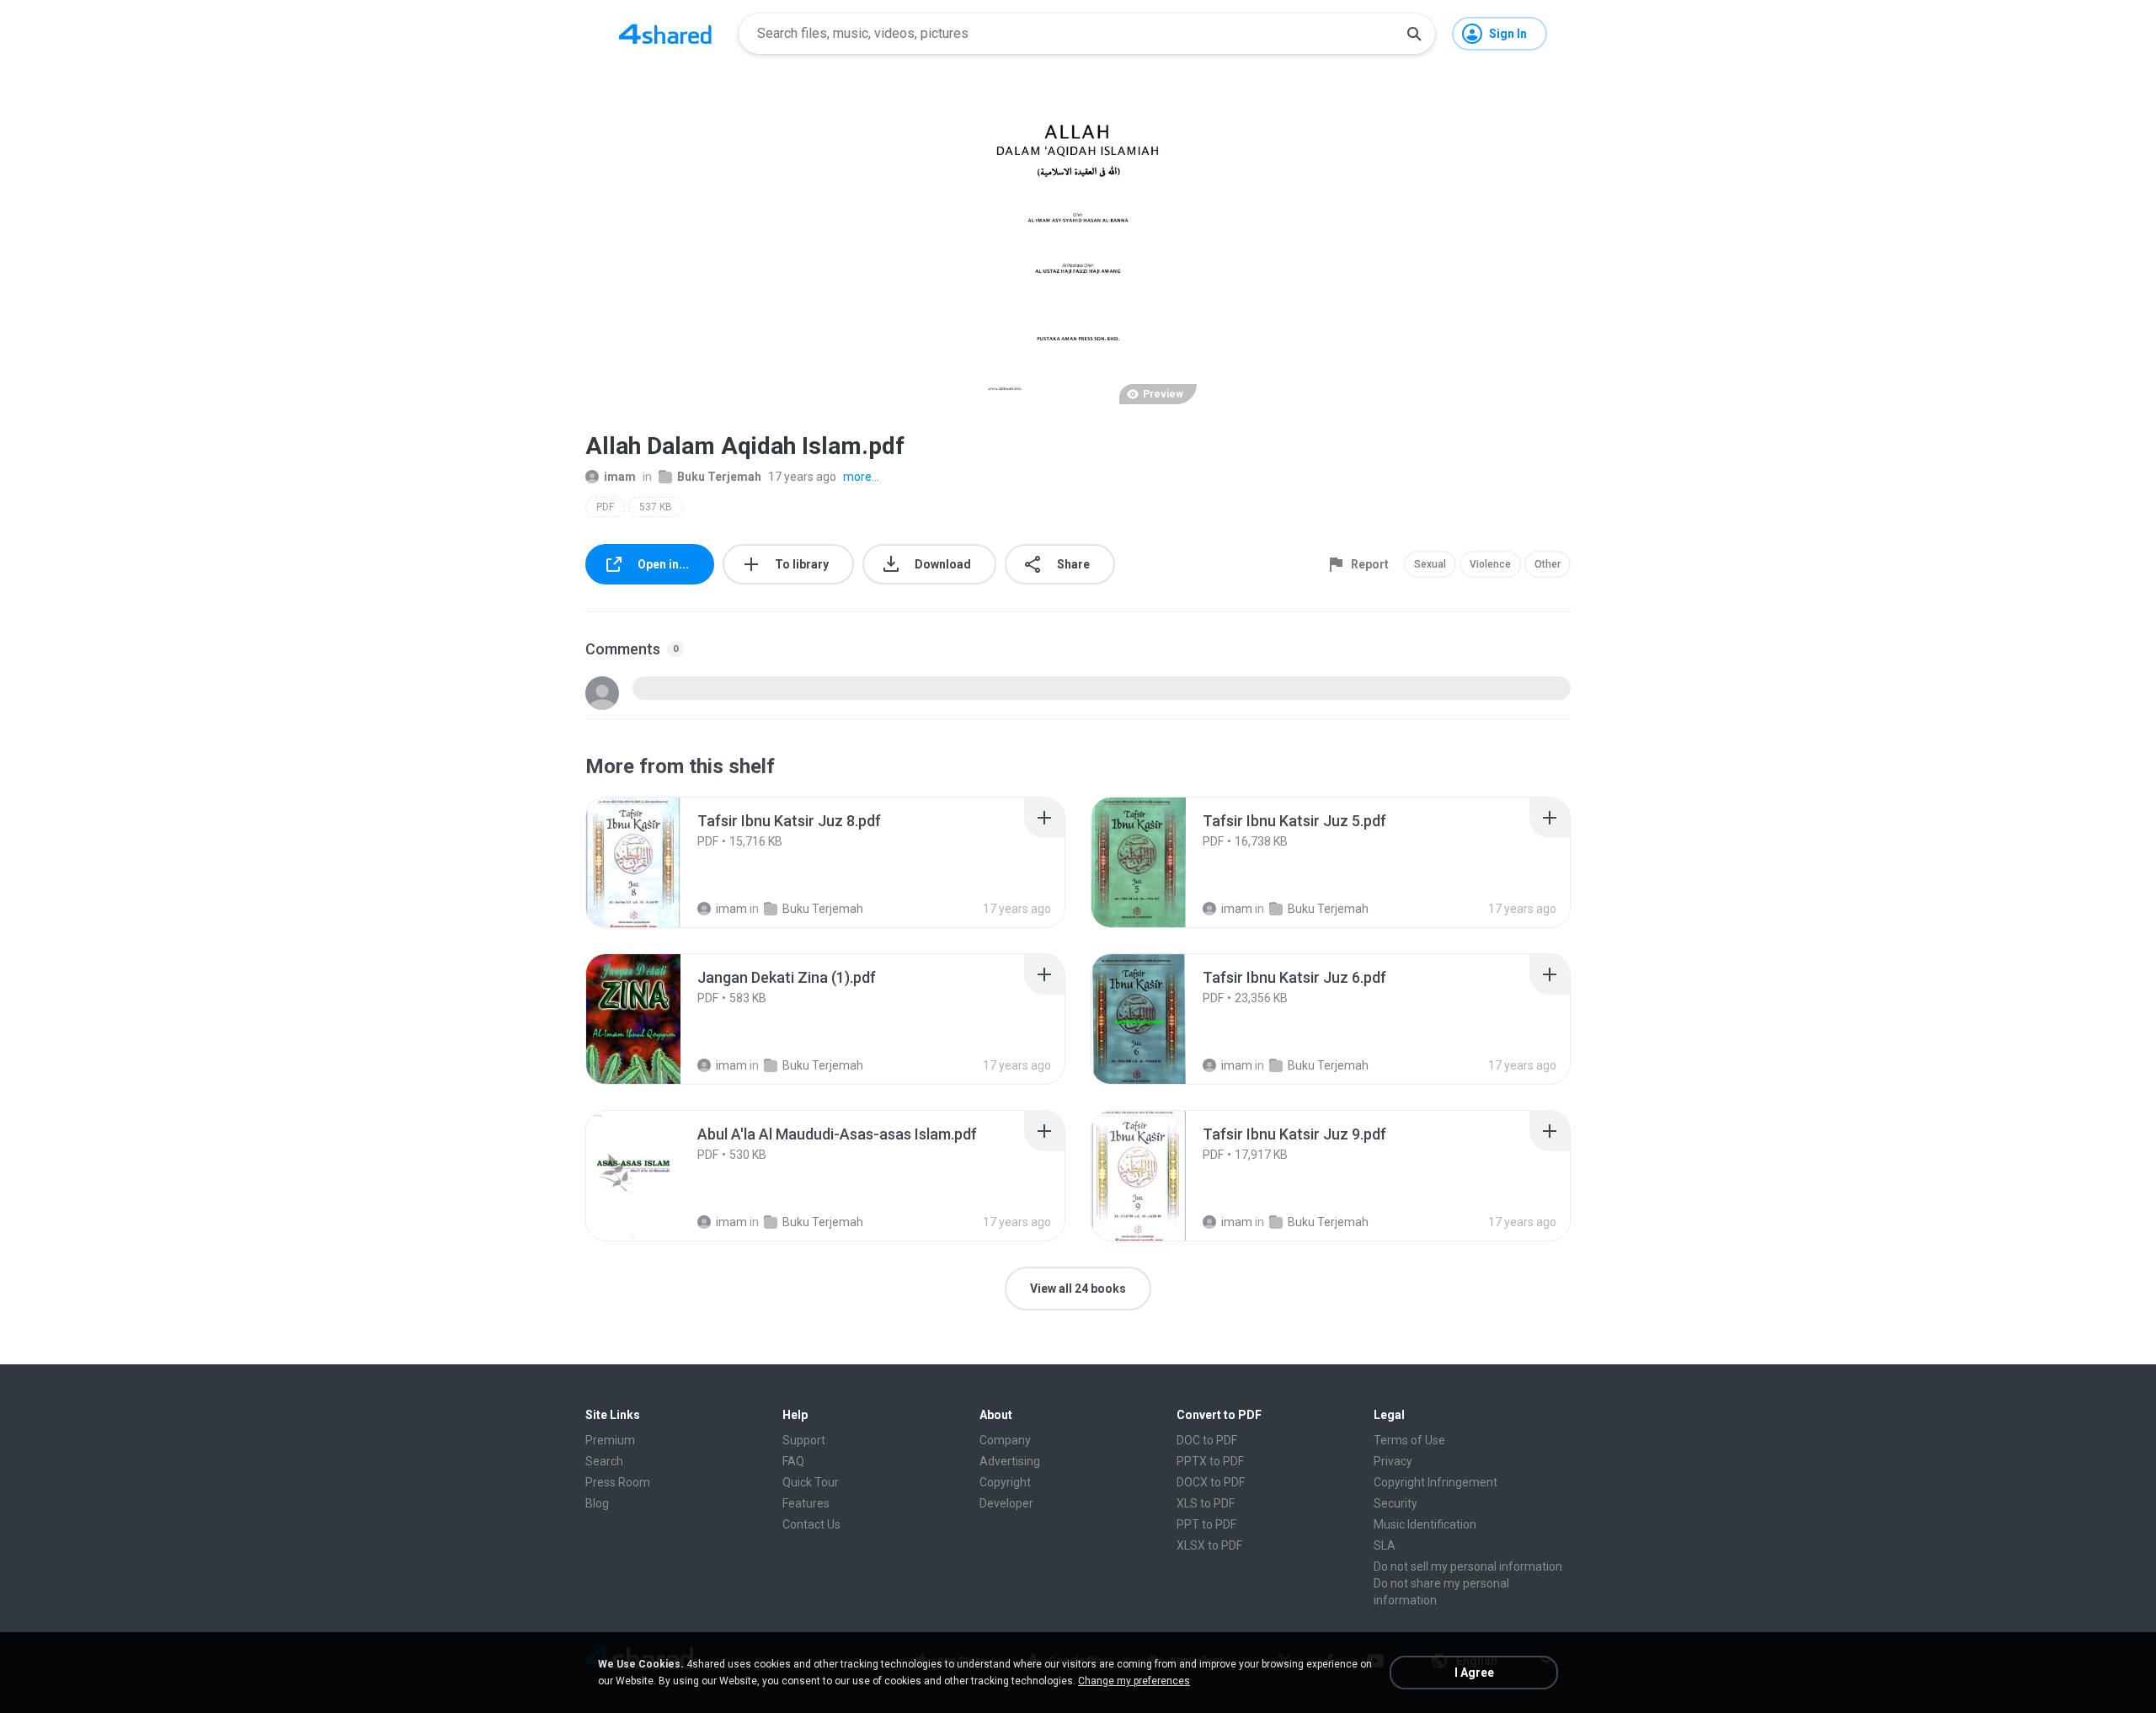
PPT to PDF (1206, 1524)
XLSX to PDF (1209, 1545)
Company (1005, 1440)
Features (806, 1503)
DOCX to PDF (1211, 1482)
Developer (1006, 1503)
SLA (1385, 1545)
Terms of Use (1409, 1440)
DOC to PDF (1207, 1440)
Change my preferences (1134, 1681)
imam (620, 477)
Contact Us (811, 1524)
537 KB (656, 507)
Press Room (618, 1482)
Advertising (1010, 1461)
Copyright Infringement (1436, 1482)
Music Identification (1425, 1524)
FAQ (793, 1461)
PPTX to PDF (1210, 1461)
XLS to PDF (1206, 1503)
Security (1396, 1503)
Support (804, 1440)
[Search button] (1414, 34)
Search (604, 1461)
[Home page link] (665, 34)
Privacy (1393, 1461)
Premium (610, 1440)
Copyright (1005, 1482)
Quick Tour (811, 1482)
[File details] (652, 862)
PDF (605, 507)
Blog (597, 1503)
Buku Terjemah (719, 477)
